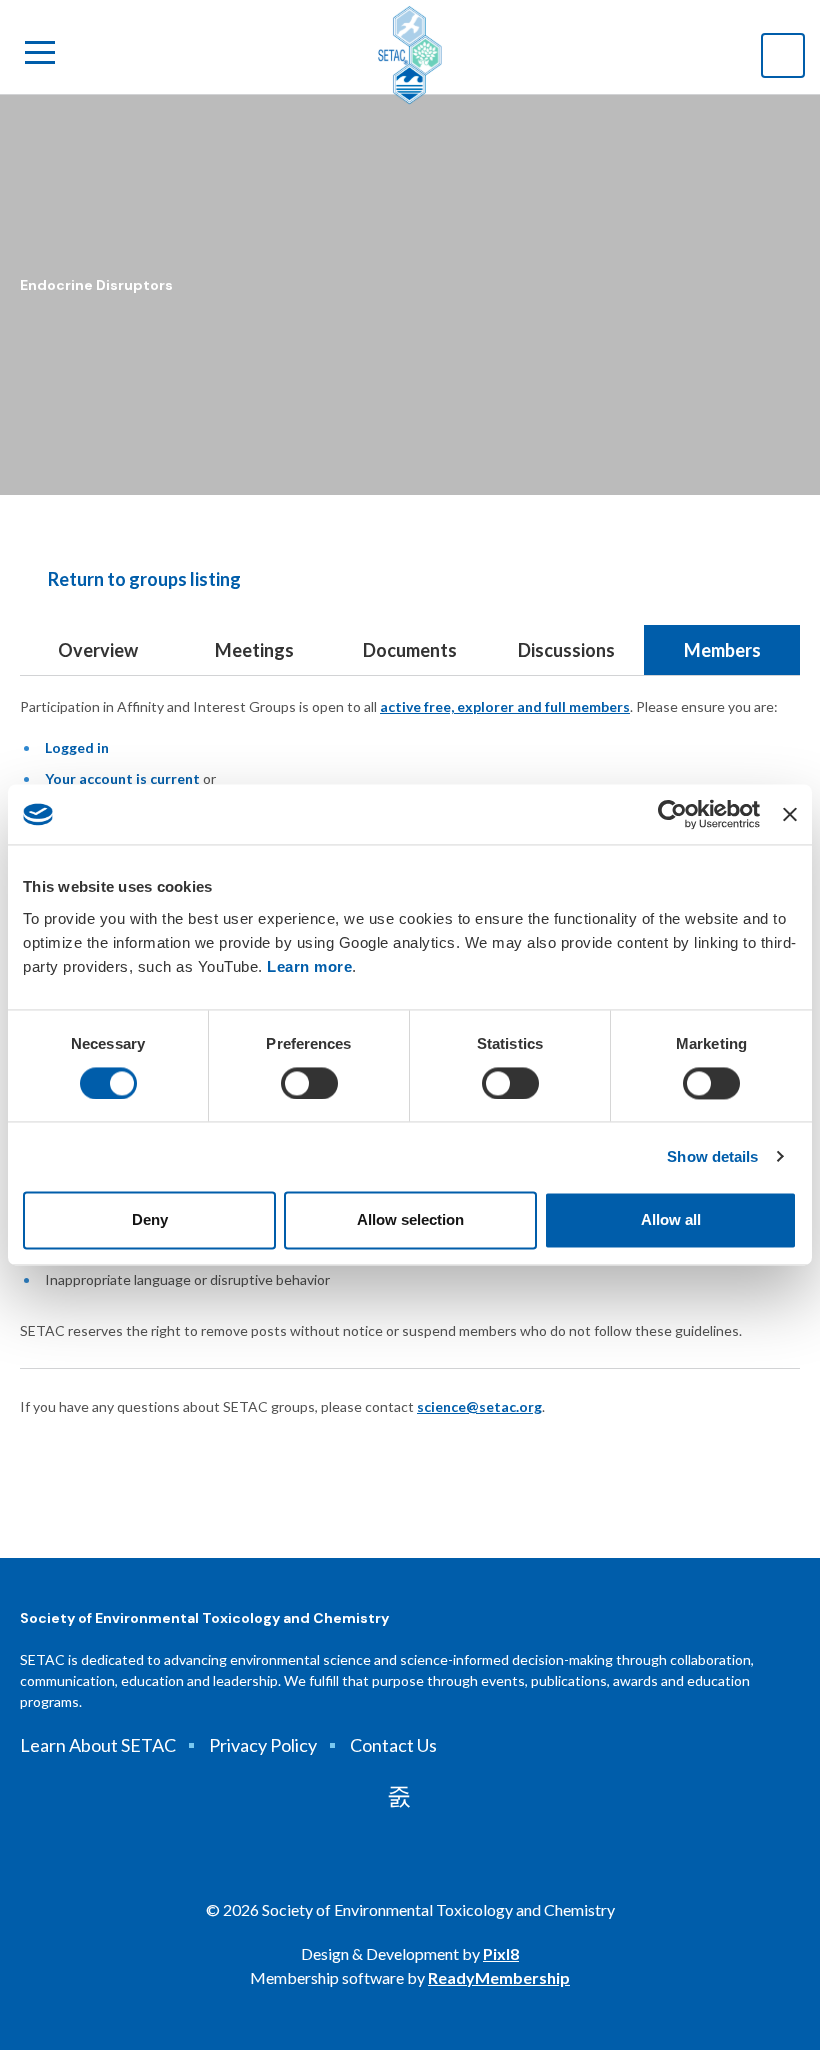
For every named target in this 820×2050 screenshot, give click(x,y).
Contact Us (393, 1745)
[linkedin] (399, 1796)
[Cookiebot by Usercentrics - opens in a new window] (672, 814)
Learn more (309, 966)
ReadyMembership (499, 1977)
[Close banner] (790, 814)
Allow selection (410, 1220)
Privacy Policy (263, 1745)
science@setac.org (479, 1406)
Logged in (77, 747)
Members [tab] (722, 650)
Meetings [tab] (254, 650)
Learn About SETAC (98, 1745)
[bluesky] (433, 1796)
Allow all (671, 1220)
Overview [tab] (98, 650)
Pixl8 (501, 1953)
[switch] (309, 1083)
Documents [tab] (410, 650)
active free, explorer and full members (505, 706)
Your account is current (122, 778)
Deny (150, 1220)
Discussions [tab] (566, 650)
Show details (712, 1156)
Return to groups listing (144, 579)
